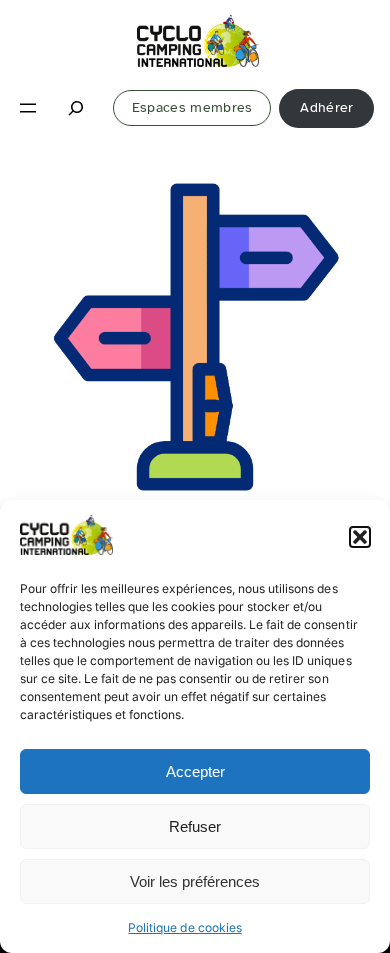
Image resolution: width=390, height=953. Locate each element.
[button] (360, 537)
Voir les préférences (195, 881)
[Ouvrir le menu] (28, 108)
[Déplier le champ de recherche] (77, 108)
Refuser (195, 826)
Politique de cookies (184, 927)
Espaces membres (192, 107)
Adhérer (326, 107)
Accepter (195, 771)
